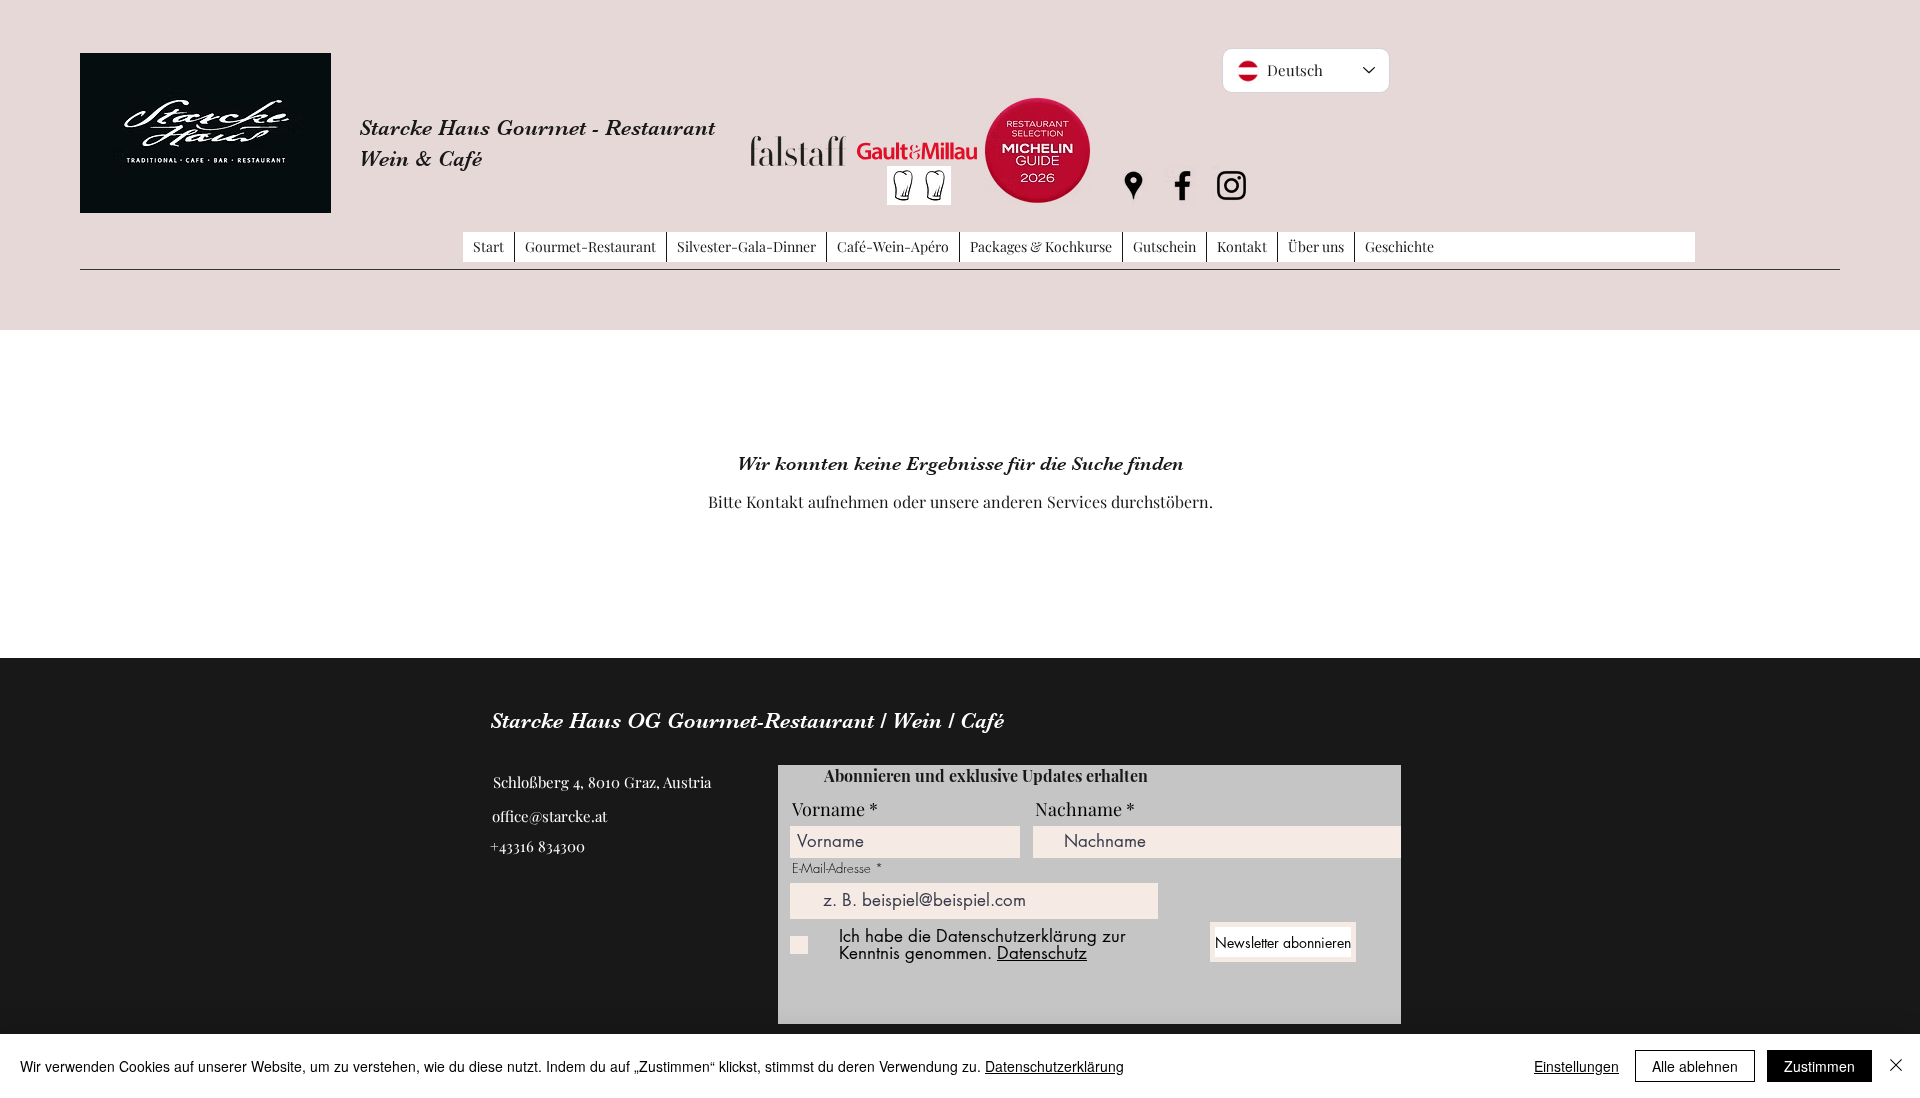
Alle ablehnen (1695, 1066)
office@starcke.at (549, 816)
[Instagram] (1231, 185)
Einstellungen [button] (1576, 1066)
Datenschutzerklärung (1054, 1066)
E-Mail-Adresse (831, 868)
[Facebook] (1182, 185)
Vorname (828, 809)
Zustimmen (1819, 1066)
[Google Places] (1133, 185)
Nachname (1078, 809)
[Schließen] (1896, 1066)
